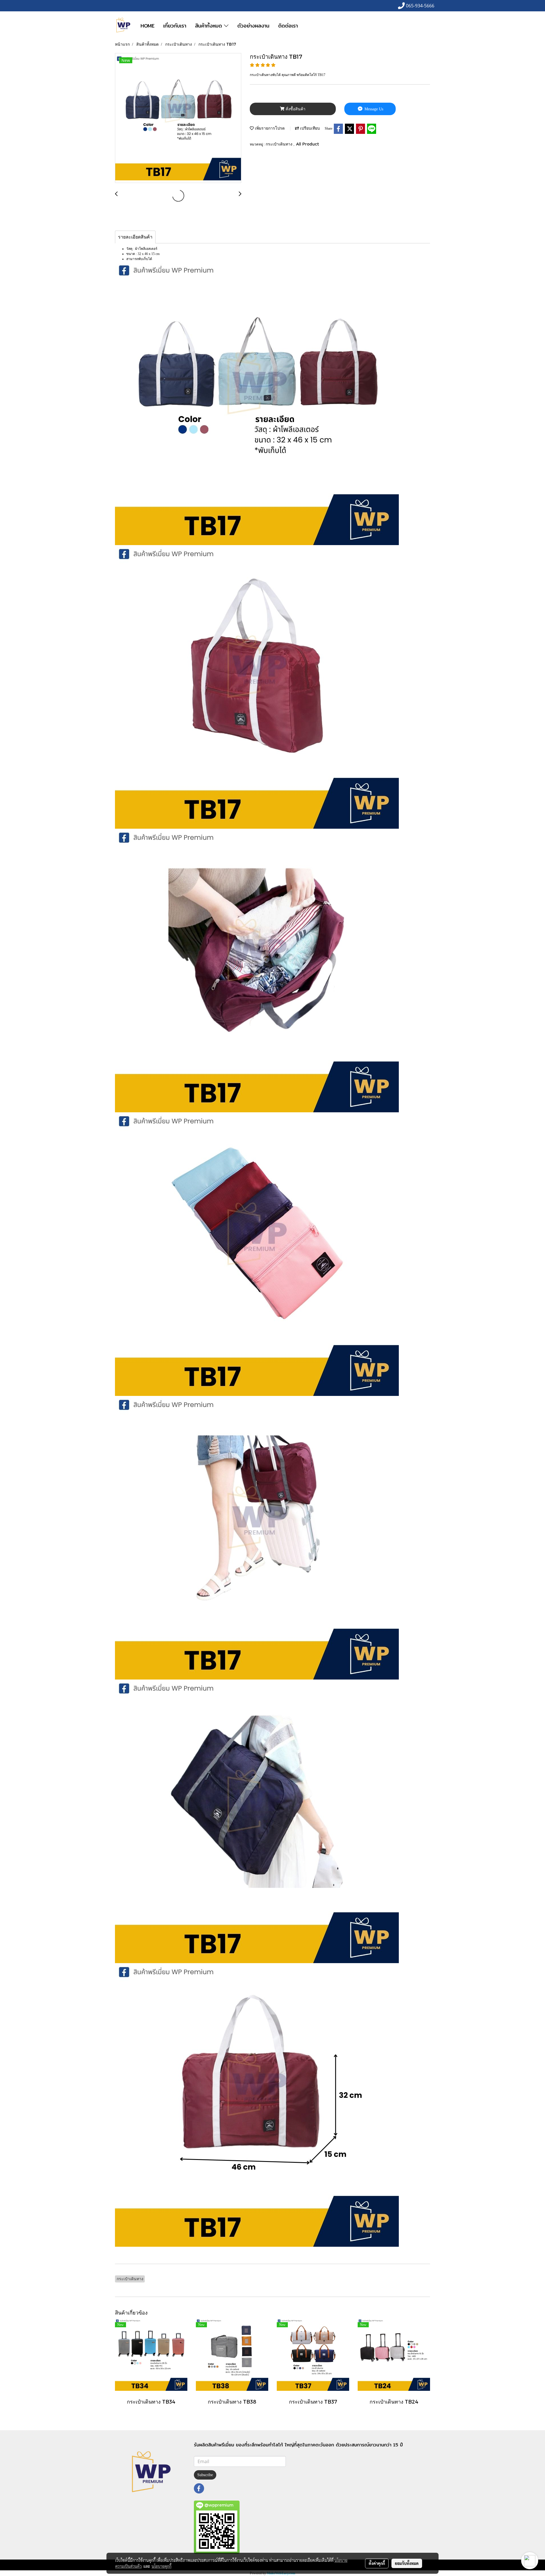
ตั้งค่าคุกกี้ (377, 2563)
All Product (308, 144)
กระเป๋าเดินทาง (280, 144)
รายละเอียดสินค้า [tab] (135, 237)
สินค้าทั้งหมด (209, 26)
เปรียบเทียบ (309, 128)
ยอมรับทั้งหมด (407, 2563)
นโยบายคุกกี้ (162, 2566)
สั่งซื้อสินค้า (295, 109)
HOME (147, 26)
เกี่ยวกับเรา (175, 26)
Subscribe (205, 2475)
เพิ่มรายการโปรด (269, 128)
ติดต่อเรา (288, 26)
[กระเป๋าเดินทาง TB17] (178, 118)
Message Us (373, 109)
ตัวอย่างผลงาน (253, 26)
